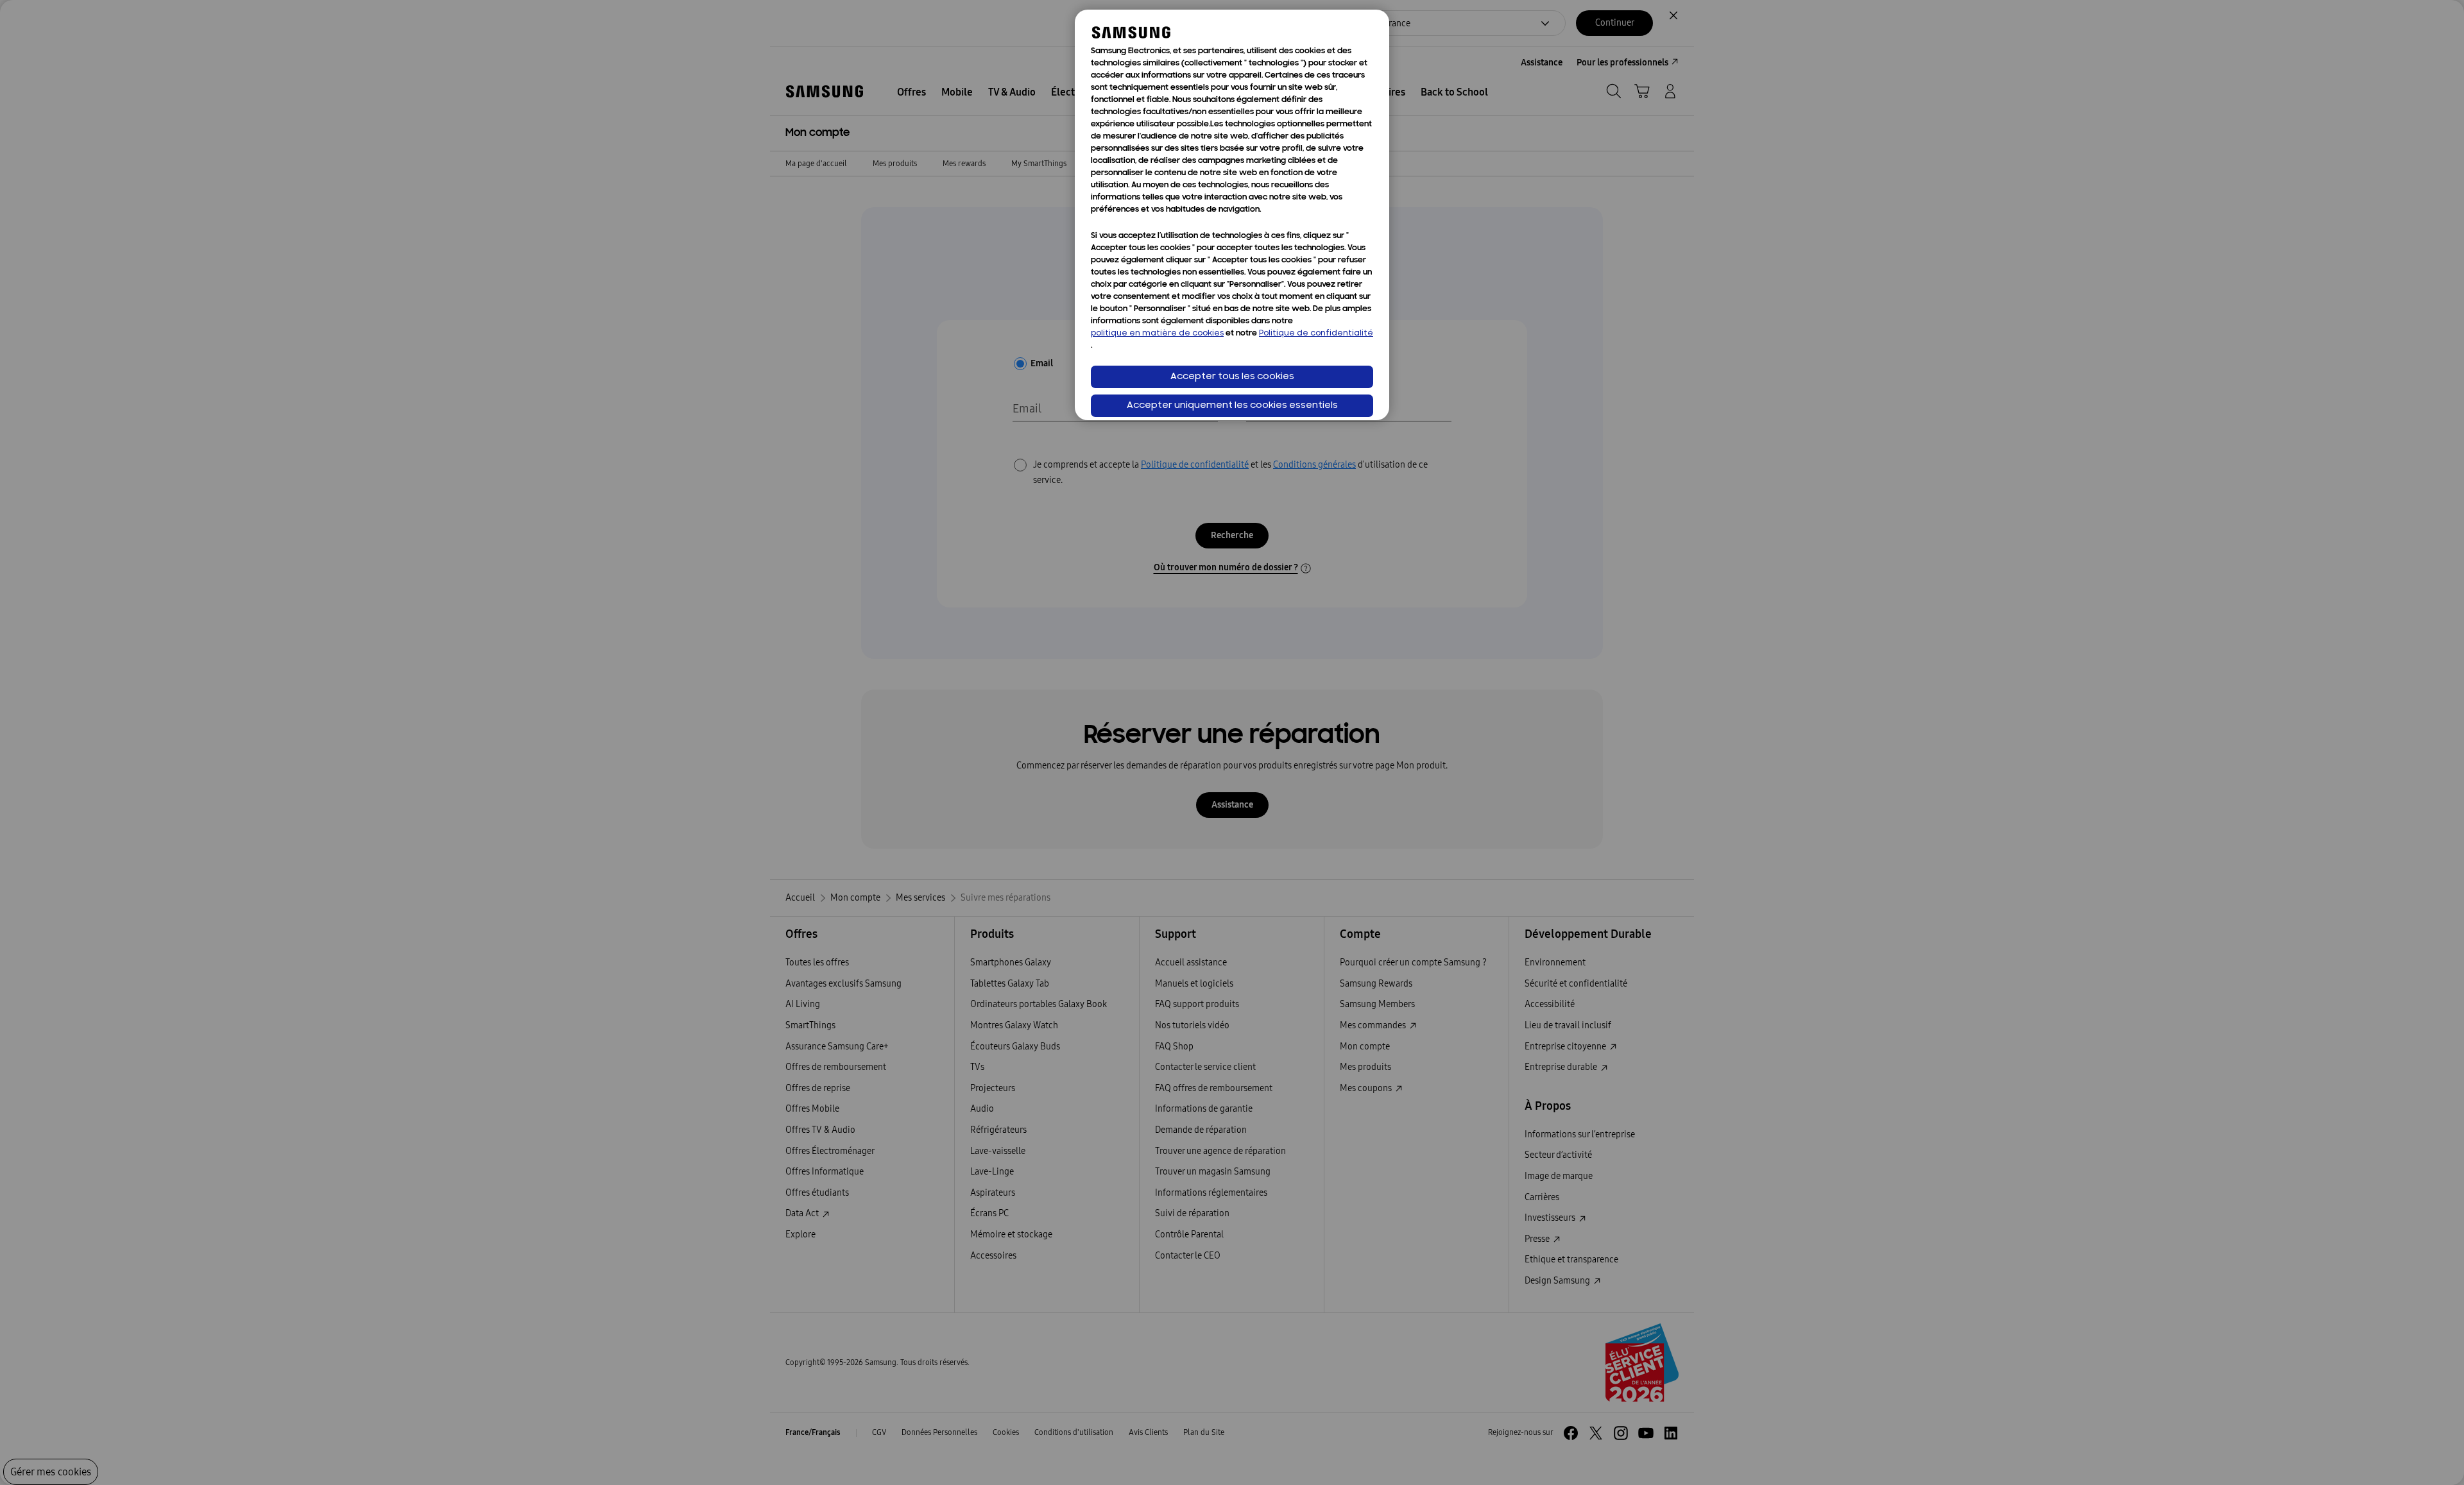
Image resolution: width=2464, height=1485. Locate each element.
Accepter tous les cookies (1232, 377)
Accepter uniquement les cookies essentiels (1232, 406)
